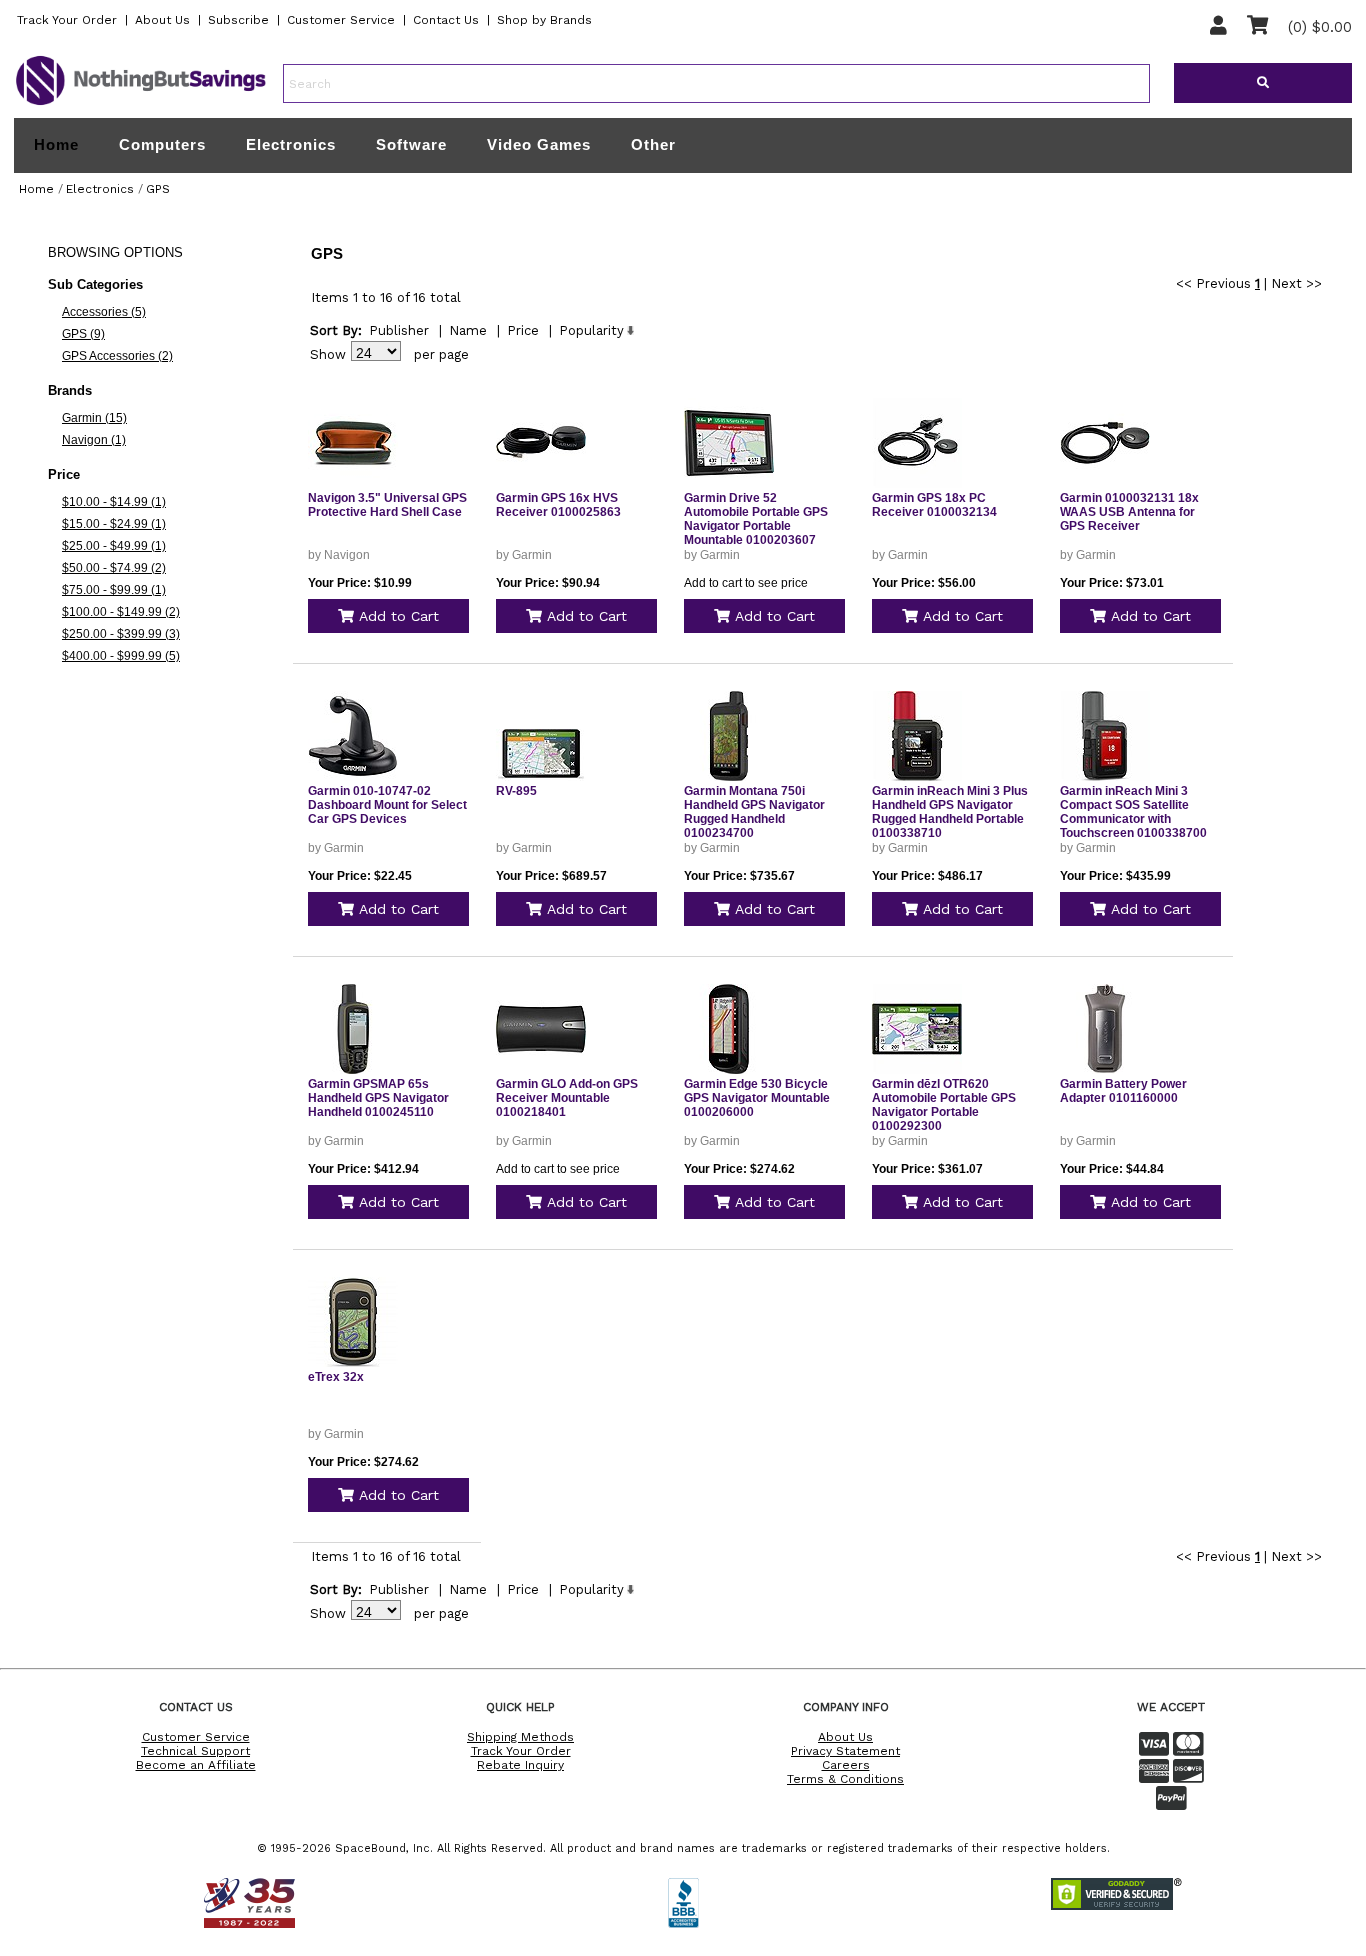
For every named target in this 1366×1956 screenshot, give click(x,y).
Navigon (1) (94, 440)
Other (653, 144)
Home (56, 145)
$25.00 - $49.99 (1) (114, 546)
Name (468, 330)
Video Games (539, 144)
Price (523, 330)
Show (328, 354)
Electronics (291, 144)
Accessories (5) (104, 312)
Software (411, 144)
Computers (162, 144)
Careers (846, 1765)
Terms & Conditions (845, 1779)
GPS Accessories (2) (117, 356)
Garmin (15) (94, 418)
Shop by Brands (544, 20)
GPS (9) (83, 334)
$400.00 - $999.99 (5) (121, 656)
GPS (158, 189)
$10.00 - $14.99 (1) (114, 502)
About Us (162, 20)
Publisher (399, 330)
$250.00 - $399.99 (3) (121, 634)
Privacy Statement (845, 1751)
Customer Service (341, 20)
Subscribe (238, 20)
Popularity (591, 330)
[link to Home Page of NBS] (141, 104)
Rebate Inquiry (520, 1765)
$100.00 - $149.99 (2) (121, 612)
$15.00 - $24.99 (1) (114, 524)
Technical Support (195, 1751)
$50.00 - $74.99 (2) (114, 568)
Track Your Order (67, 20)
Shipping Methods (520, 1737)
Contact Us (446, 20)
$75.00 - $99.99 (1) (114, 590)
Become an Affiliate (196, 1765)
